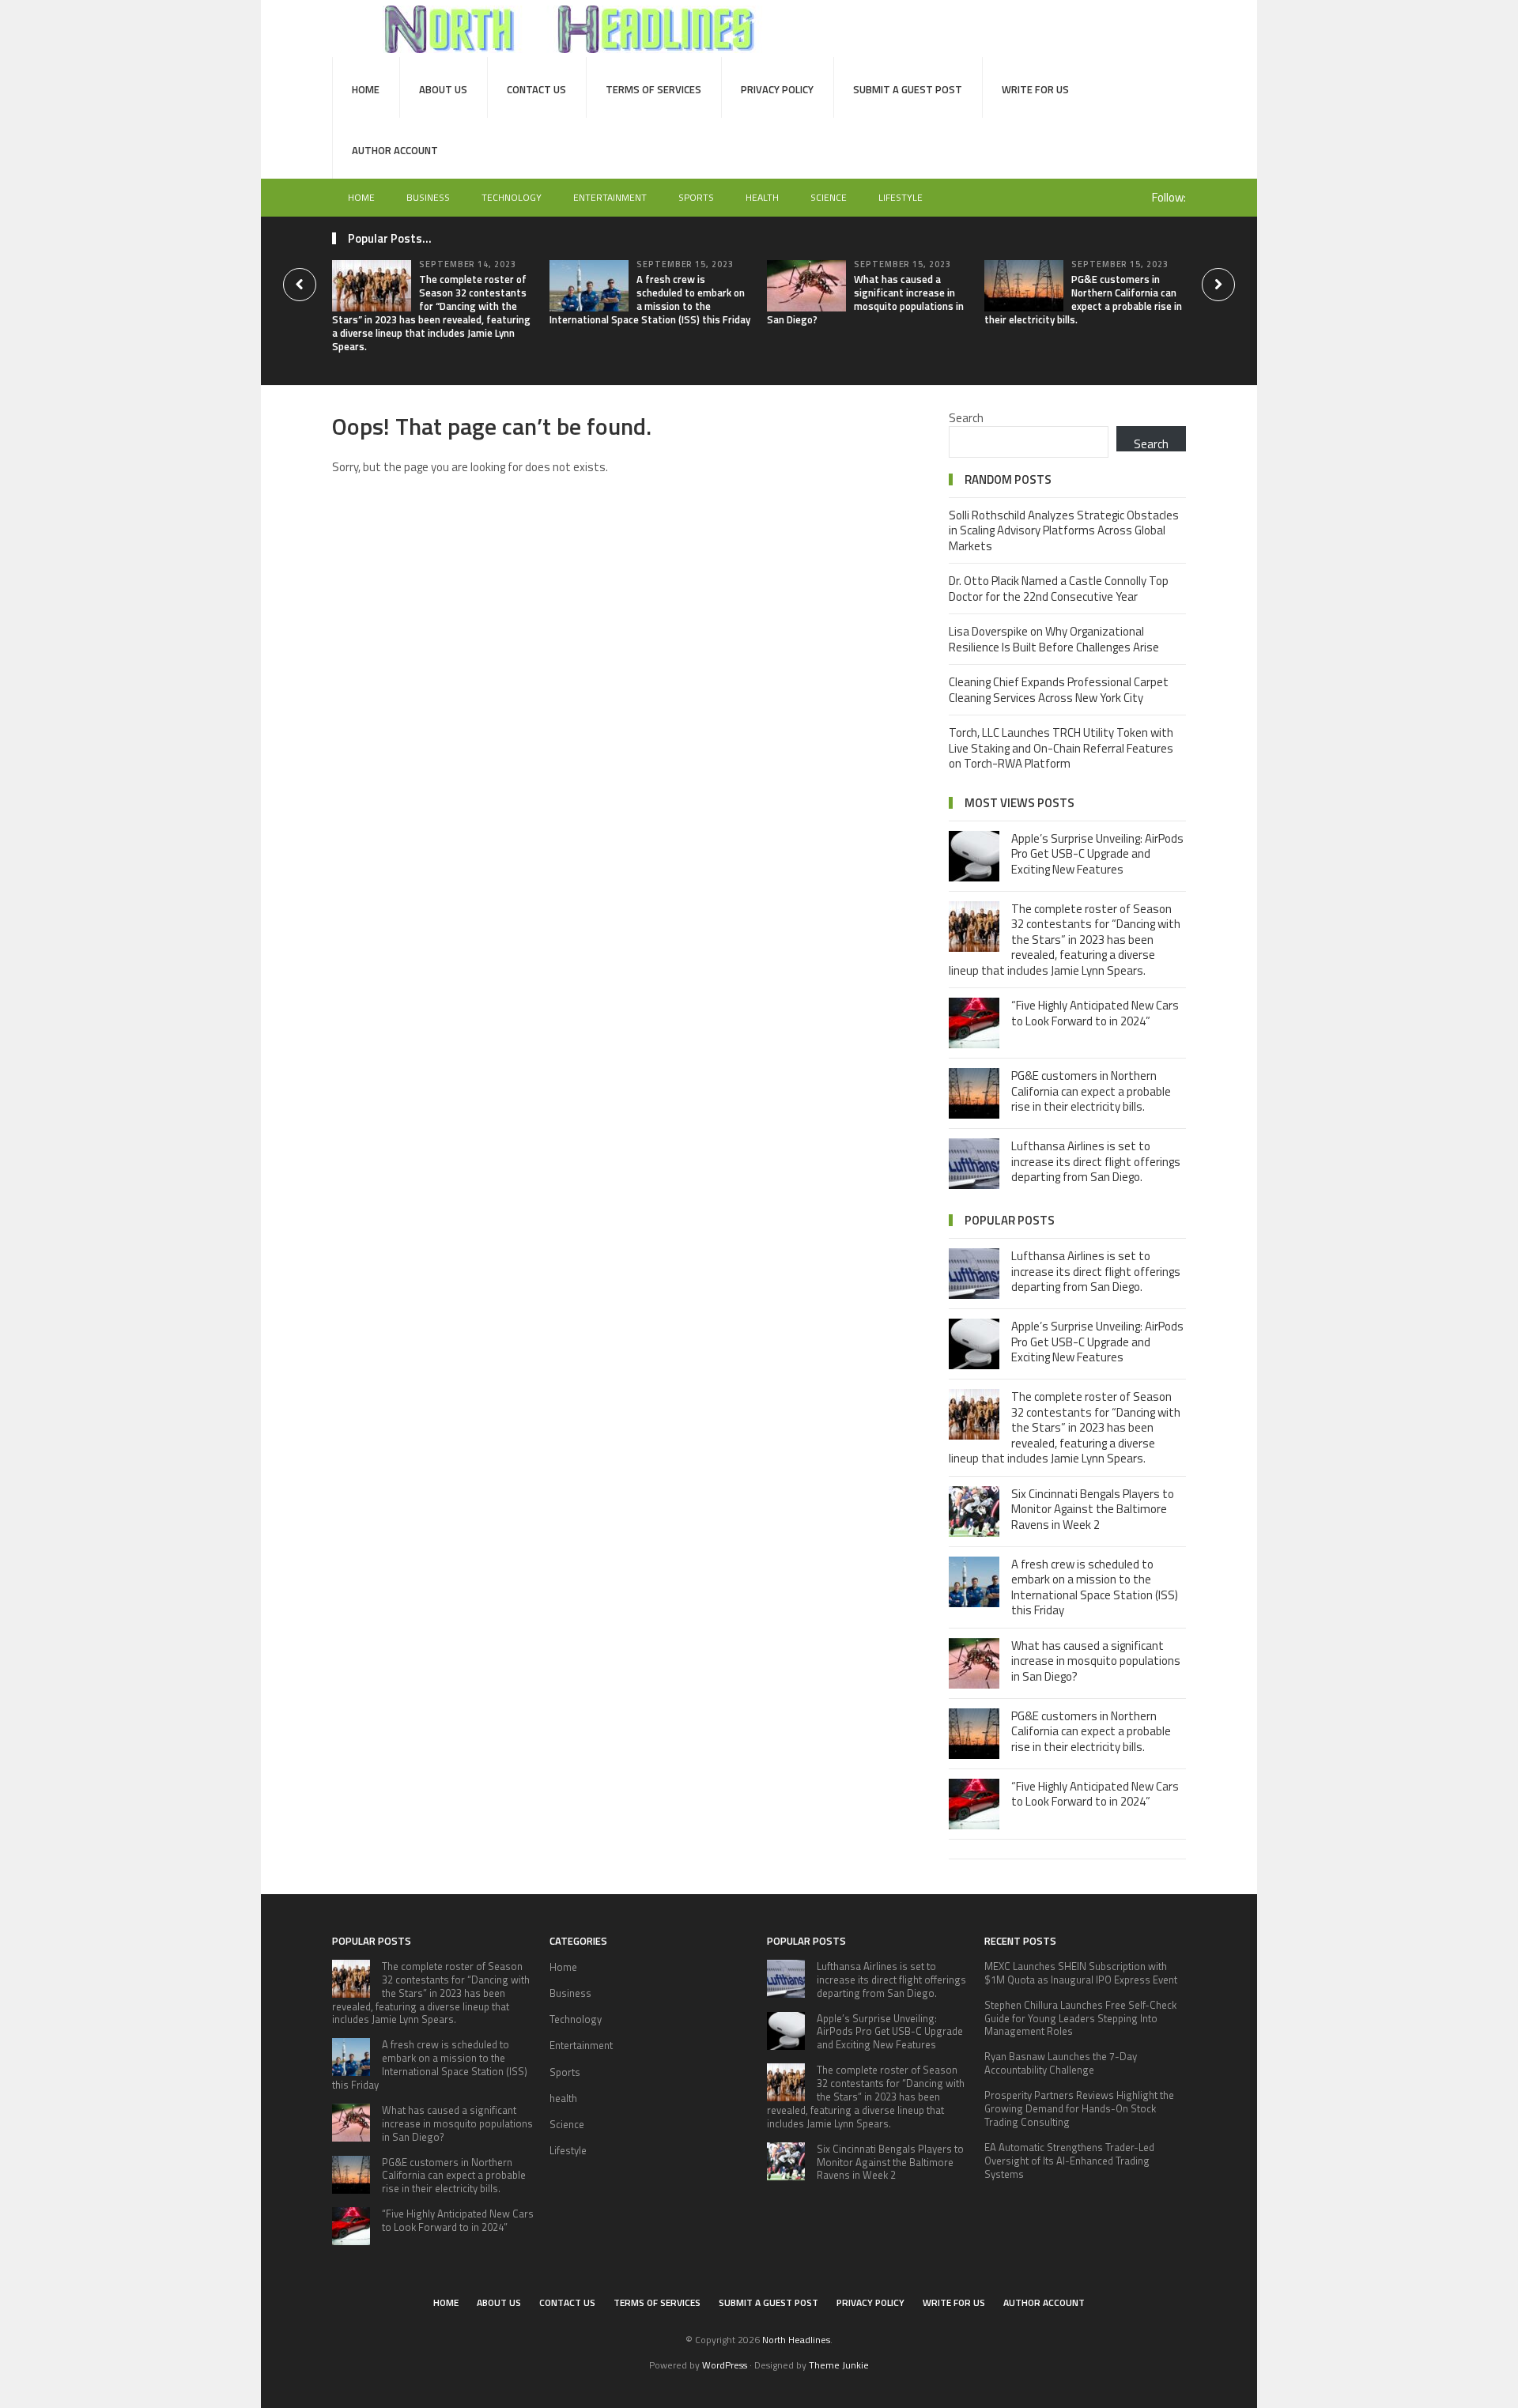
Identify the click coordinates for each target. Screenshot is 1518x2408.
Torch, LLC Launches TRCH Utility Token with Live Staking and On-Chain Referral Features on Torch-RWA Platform (1061, 748)
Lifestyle (901, 197)
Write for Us (1035, 89)
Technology (512, 197)
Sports (696, 197)
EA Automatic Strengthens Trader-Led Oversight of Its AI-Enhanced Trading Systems (1069, 2161)
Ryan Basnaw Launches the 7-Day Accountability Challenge (1061, 2063)
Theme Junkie (839, 2365)
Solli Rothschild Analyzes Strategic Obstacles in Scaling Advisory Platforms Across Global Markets (1064, 530)
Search (966, 418)
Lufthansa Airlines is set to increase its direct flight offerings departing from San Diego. (1096, 1161)
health (762, 197)
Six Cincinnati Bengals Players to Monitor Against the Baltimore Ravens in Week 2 (1093, 1509)
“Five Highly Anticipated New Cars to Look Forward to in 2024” (1095, 1013)
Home (366, 89)
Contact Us (536, 89)
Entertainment (610, 197)
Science (829, 197)
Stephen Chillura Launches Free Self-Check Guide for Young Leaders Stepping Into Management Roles (1080, 2018)
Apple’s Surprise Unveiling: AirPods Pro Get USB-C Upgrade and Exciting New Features (1097, 854)
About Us (443, 89)
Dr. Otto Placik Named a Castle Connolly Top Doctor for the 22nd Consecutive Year (1059, 589)
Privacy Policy (777, 89)
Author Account (395, 150)
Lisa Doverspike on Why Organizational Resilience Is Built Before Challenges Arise (1054, 639)
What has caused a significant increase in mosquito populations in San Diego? (865, 299)
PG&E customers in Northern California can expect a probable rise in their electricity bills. (1083, 299)
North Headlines (796, 2340)
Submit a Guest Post (908, 89)
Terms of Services (653, 89)
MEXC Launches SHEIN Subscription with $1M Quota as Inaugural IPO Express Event (1081, 1973)
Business (428, 197)
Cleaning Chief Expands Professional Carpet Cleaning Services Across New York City (1059, 690)
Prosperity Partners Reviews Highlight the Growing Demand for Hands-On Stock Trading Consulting (1079, 2108)
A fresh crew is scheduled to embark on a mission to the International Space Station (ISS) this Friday (650, 299)
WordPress (725, 2365)
